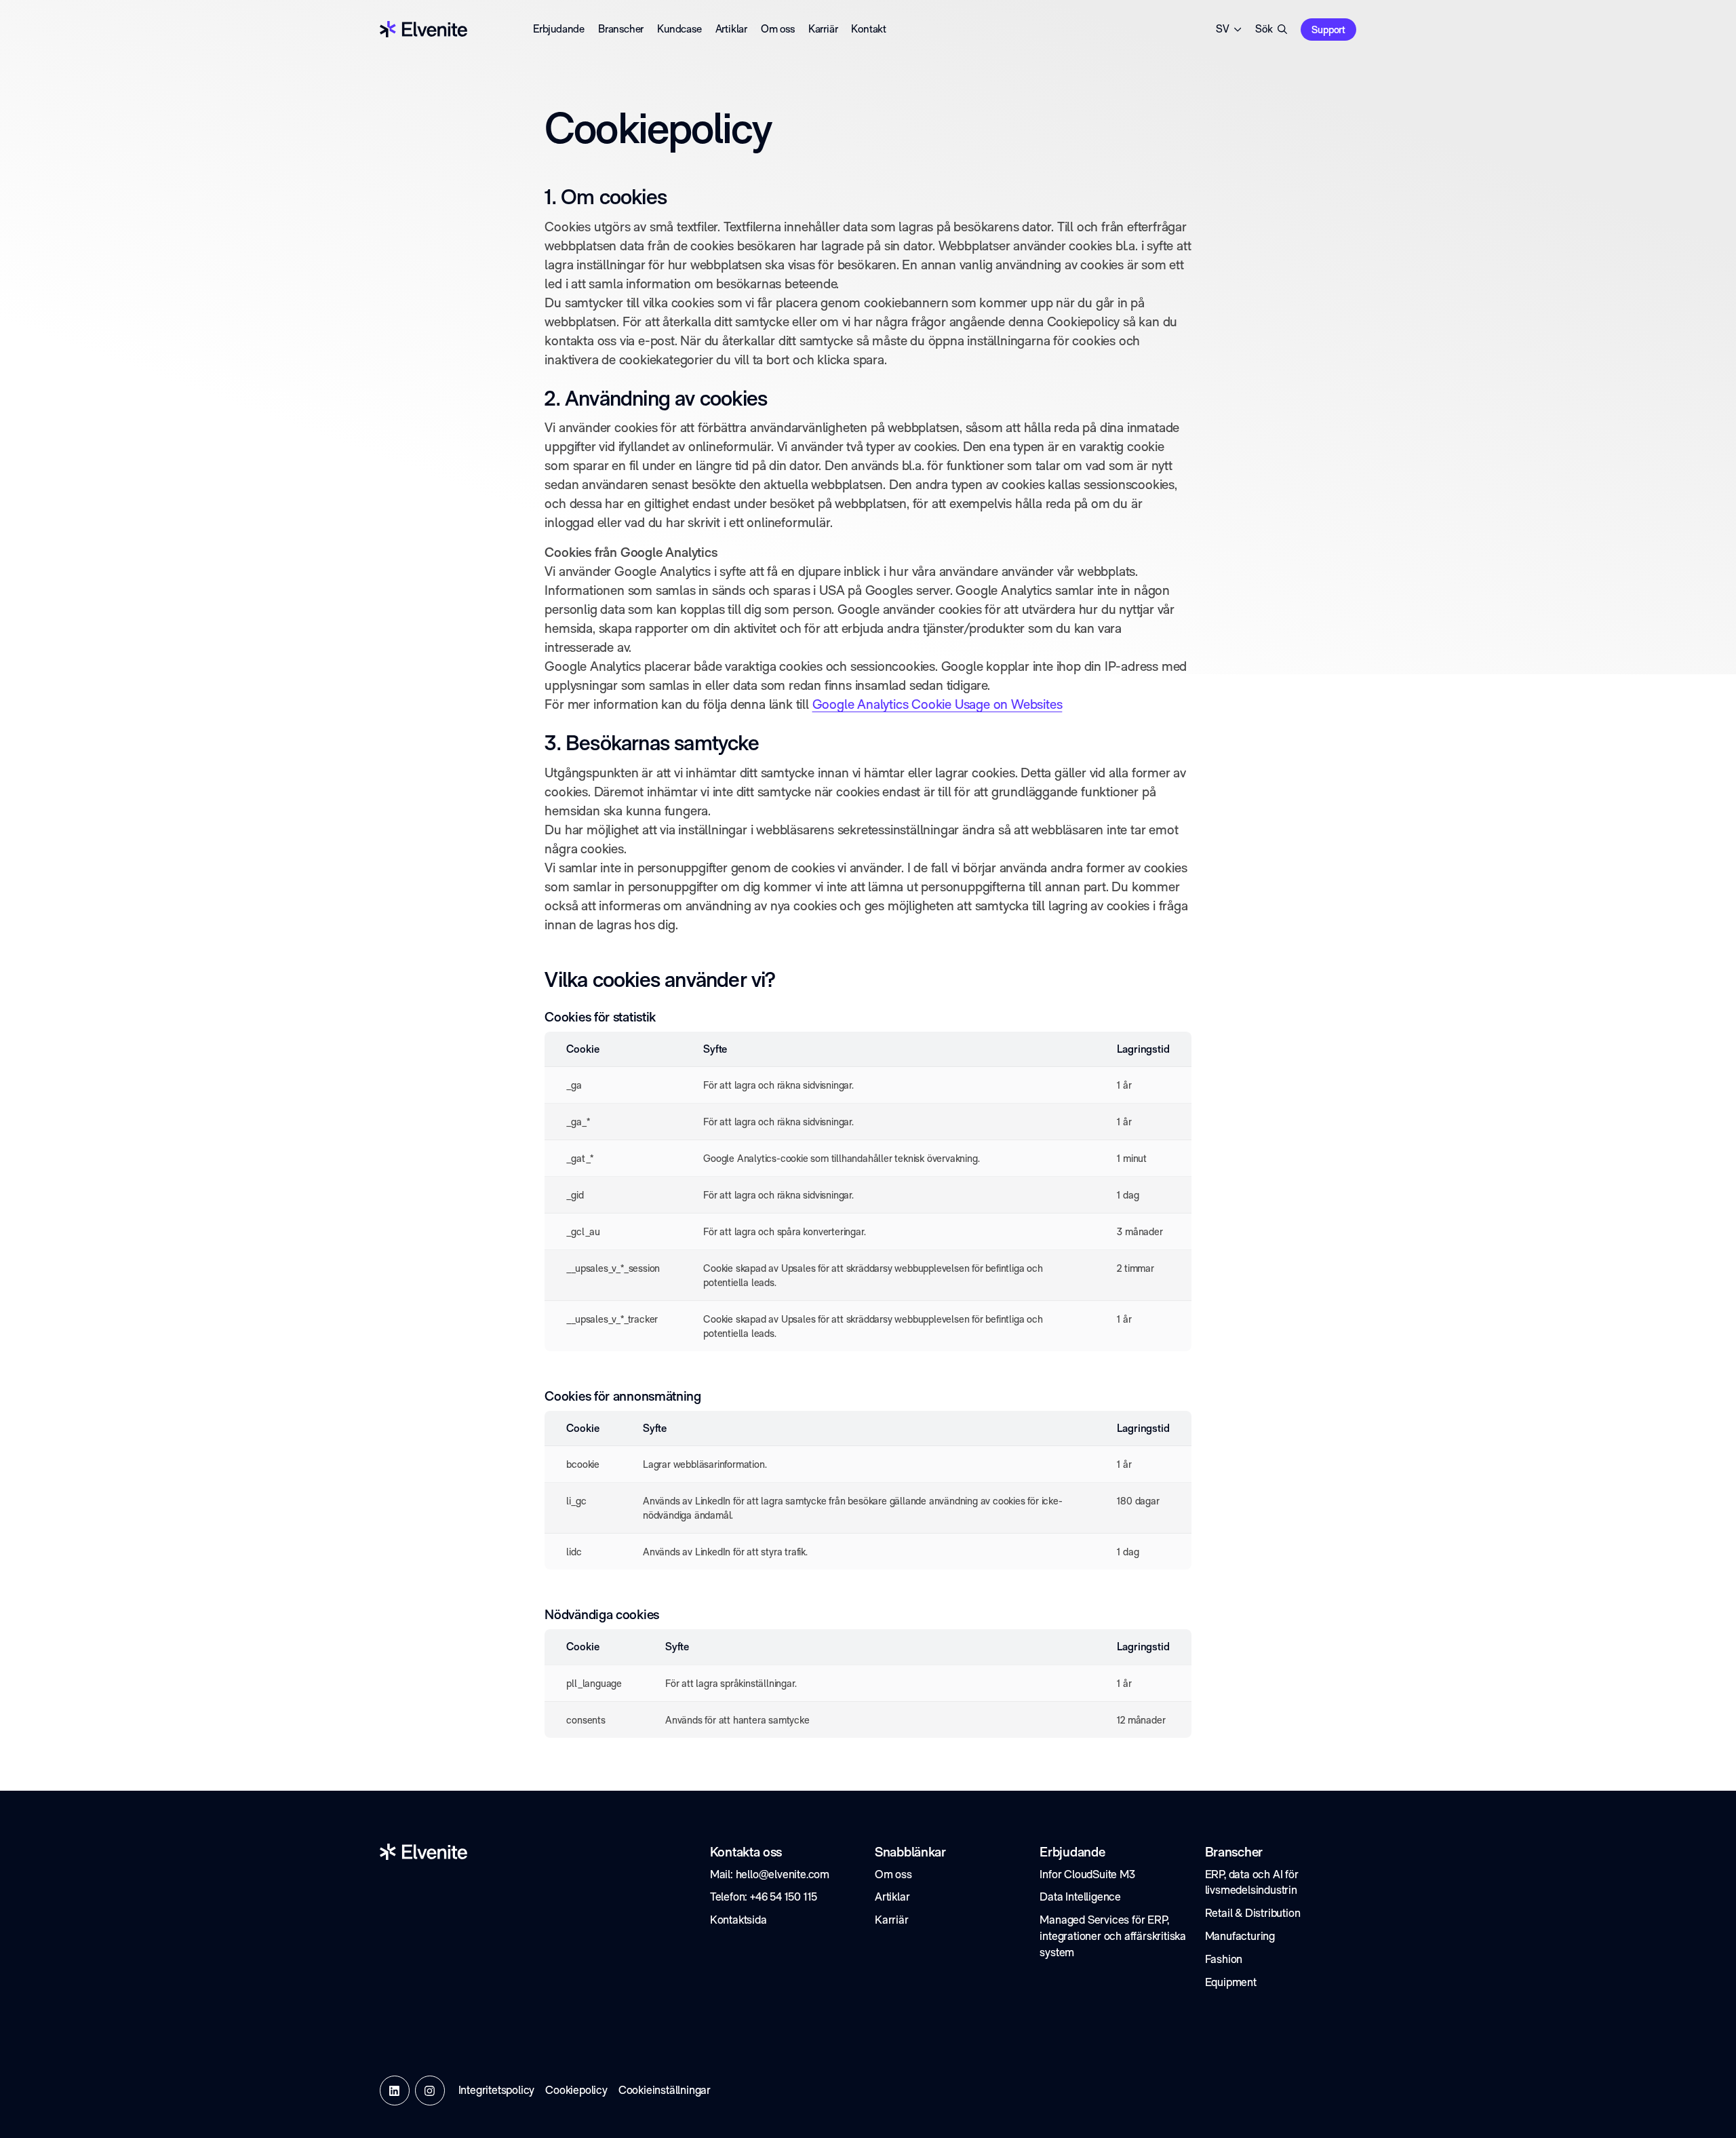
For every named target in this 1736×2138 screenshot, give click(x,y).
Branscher (621, 29)
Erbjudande (559, 29)
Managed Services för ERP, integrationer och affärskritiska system (1113, 1936)
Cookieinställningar (665, 2090)
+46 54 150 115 (784, 1897)
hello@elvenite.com (783, 1874)
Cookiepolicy (576, 2090)
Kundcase (679, 29)
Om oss (778, 29)
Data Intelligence (1080, 1897)
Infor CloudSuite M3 (1087, 1874)
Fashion (1224, 1959)
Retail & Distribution (1253, 1913)
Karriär (823, 29)
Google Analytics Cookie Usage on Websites (938, 704)
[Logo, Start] (423, 29)
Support (1328, 30)
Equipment (1231, 1982)
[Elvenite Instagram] (430, 2091)
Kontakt (869, 29)
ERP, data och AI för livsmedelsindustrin (1252, 1882)
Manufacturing (1240, 1936)
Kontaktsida (738, 1920)
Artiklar (731, 29)
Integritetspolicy (497, 2090)
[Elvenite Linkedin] (395, 2091)
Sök (1264, 29)
